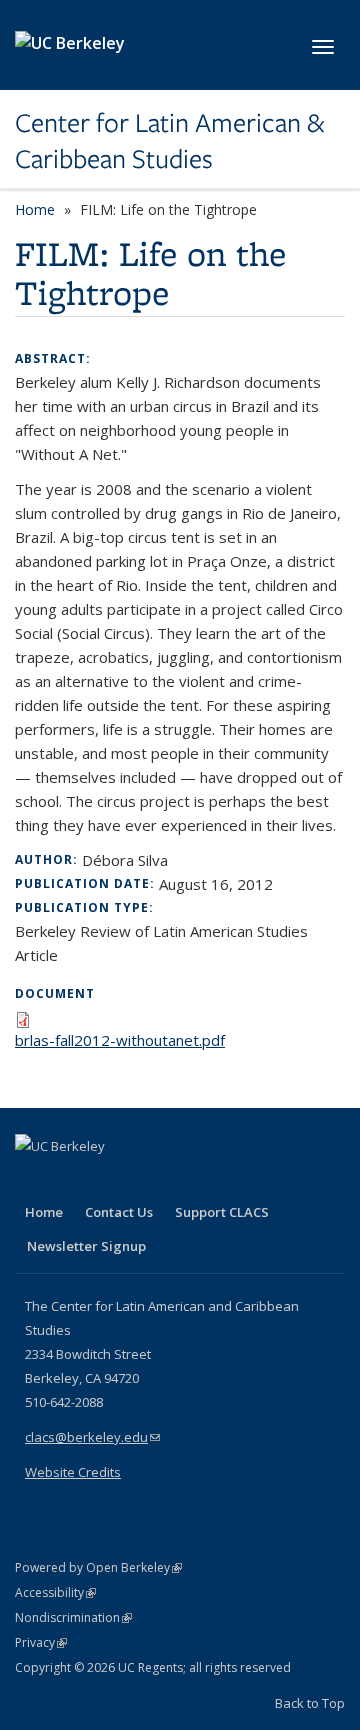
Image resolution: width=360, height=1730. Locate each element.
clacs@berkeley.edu (92, 1437)
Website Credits (73, 1472)
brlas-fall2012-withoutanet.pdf (120, 1040)
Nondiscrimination (73, 1617)
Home (35, 209)
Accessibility (55, 1592)
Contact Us (119, 1212)
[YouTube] (111, 1180)
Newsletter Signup (86, 1246)
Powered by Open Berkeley (98, 1567)
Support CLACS (222, 1212)
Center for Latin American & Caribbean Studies (169, 141)
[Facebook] (33, 1180)
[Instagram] (150, 1180)
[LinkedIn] (72, 1180)
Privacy (41, 1642)
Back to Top (310, 1703)
